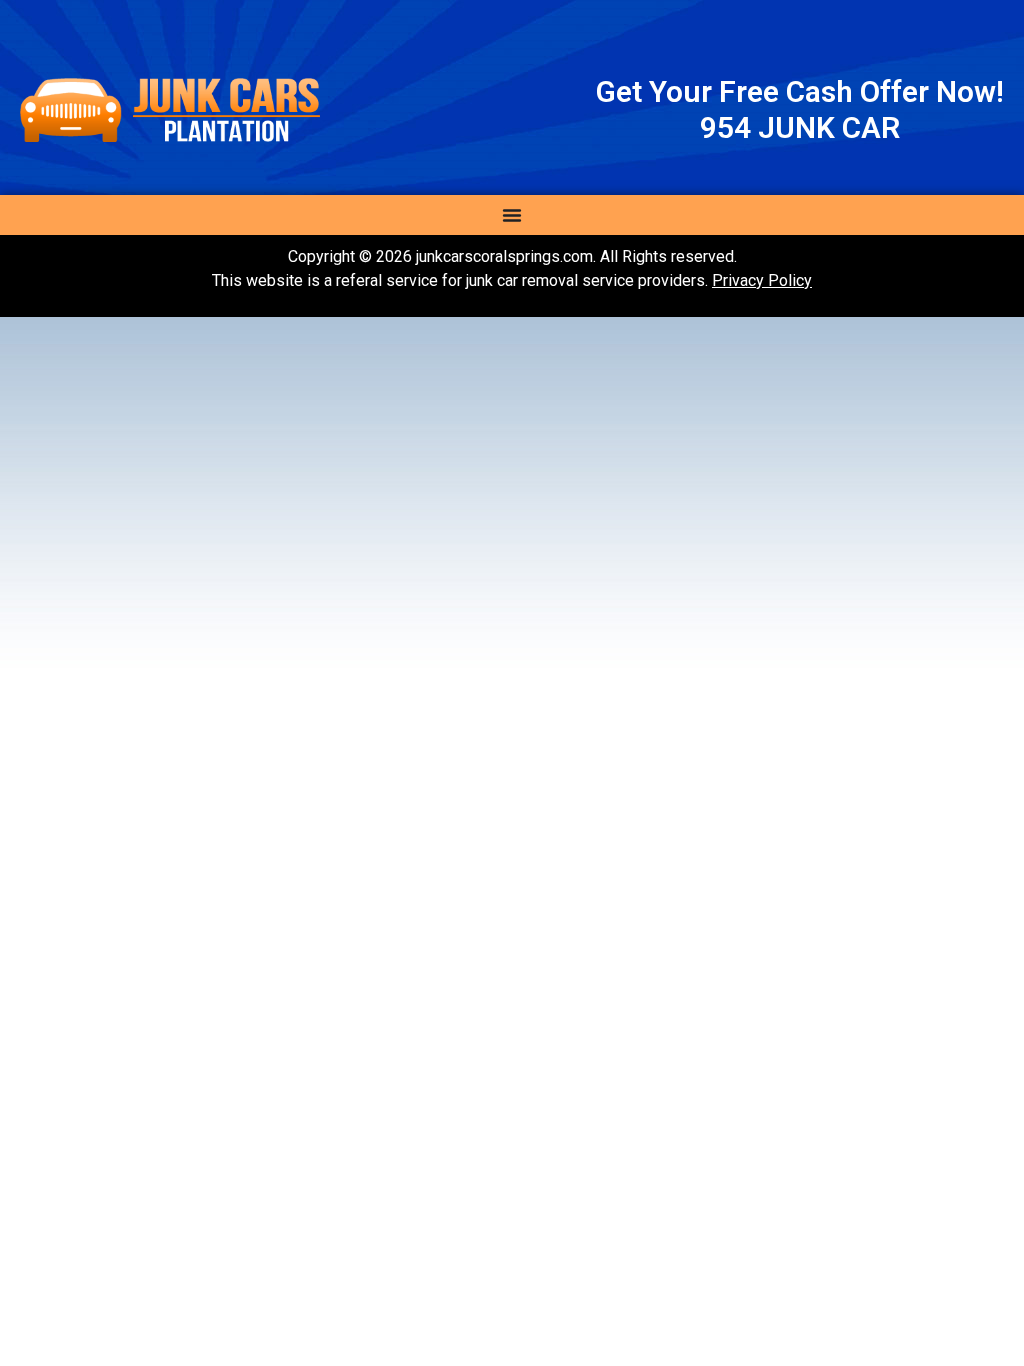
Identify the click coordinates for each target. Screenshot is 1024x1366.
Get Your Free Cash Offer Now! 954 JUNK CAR (800, 109)
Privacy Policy (762, 280)
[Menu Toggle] (512, 215)
